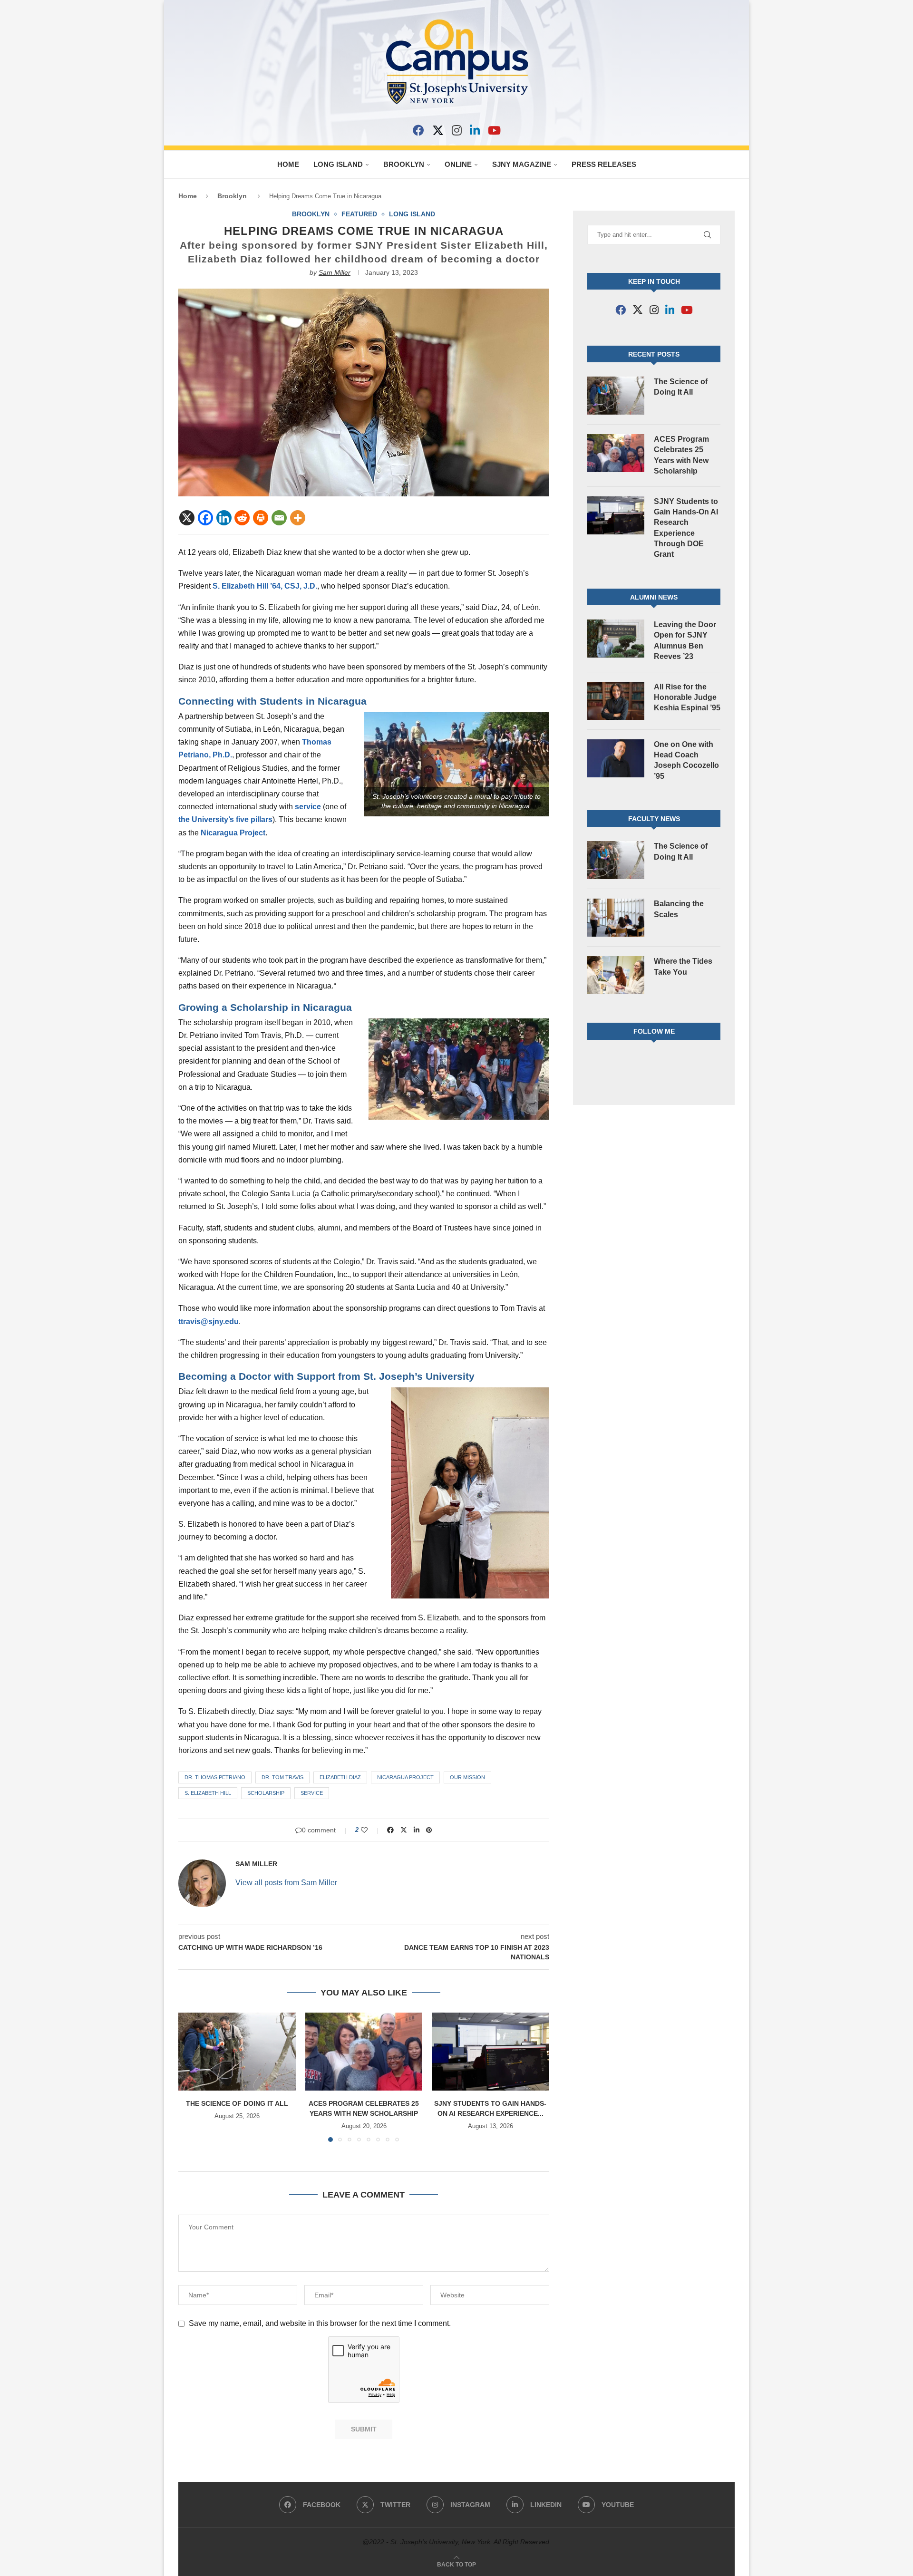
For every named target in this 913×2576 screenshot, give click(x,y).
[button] (191, 2077)
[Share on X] (404, 1830)
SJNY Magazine (522, 164)
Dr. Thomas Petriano (215, 1777)
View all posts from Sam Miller (286, 1883)
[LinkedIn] (475, 130)
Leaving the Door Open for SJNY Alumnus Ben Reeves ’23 (685, 640)
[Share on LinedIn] (417, 1830)
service (308, 807)
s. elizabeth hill (208, 1793)
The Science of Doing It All (237, 2103)
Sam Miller (335, 272)
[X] (438, 130)
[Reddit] (242, 518)
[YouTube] (494, 130)
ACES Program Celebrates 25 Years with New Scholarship (681, 455)
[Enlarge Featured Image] (364, 293)
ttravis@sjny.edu (209, 1322)
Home (288, 164)
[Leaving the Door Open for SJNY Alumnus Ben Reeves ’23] (616, 639)
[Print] (261, 518)
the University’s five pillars (225, 819)
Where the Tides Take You (683, 966)
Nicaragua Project (233, 833)
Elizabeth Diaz (340, 1777)
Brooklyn (404, 164)
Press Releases (604, 164)
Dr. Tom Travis (282, 1777)
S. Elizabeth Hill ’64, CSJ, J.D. (265, 586)
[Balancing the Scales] (616, 918)
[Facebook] (418, 130)
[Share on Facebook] (390, 1830)
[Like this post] (371, 1830)
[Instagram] (457, 130)
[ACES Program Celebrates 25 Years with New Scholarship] (364, 2052)
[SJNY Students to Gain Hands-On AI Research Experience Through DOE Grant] (490, 2052)
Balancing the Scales (679, 909)
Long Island (338, 164)
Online (458, 164)
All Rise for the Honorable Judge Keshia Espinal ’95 (687, 697)
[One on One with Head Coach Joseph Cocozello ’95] (616, 758)
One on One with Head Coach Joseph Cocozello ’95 (686, 760)
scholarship (266, 1793)
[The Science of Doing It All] (237, 2052)
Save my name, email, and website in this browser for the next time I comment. (320, 2323)
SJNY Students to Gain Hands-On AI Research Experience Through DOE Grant (686, 528)
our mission (467, 1777)
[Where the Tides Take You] (616, 975)
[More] (298, 518)
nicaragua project (405, 1777)
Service (312, 1793)
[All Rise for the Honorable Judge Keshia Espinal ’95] (616, 701)
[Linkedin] (224, 518)
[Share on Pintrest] (429, 1830)
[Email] (279, 518)
